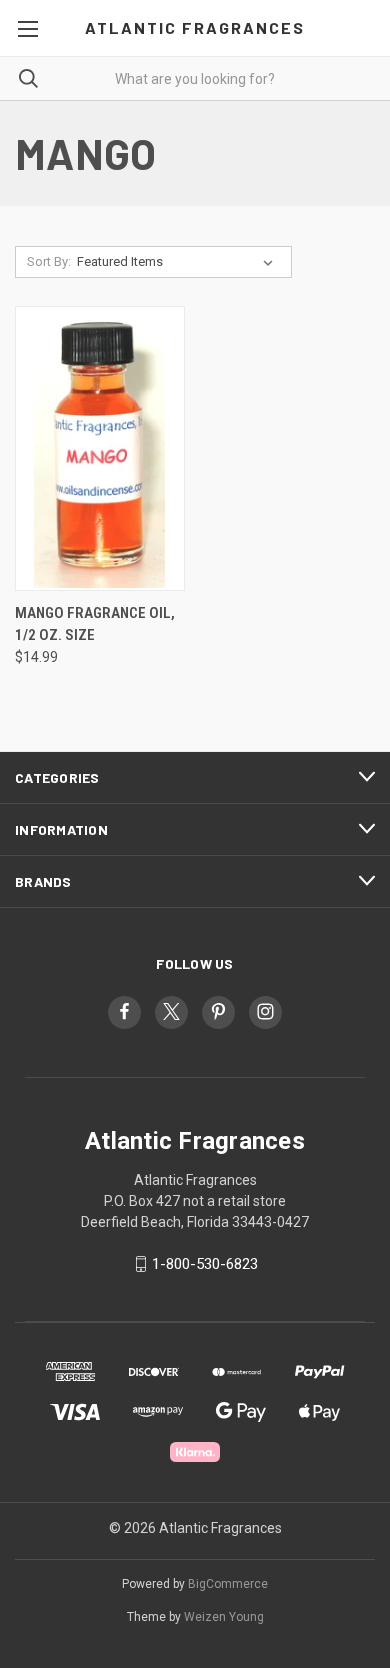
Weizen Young (224, 1617)
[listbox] (179, 262)
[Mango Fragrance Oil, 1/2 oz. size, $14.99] (100, 448)
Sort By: (49, 261)
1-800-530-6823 (205, 1264)
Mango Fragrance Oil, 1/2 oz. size (95, 624)
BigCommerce (228, 1584)
